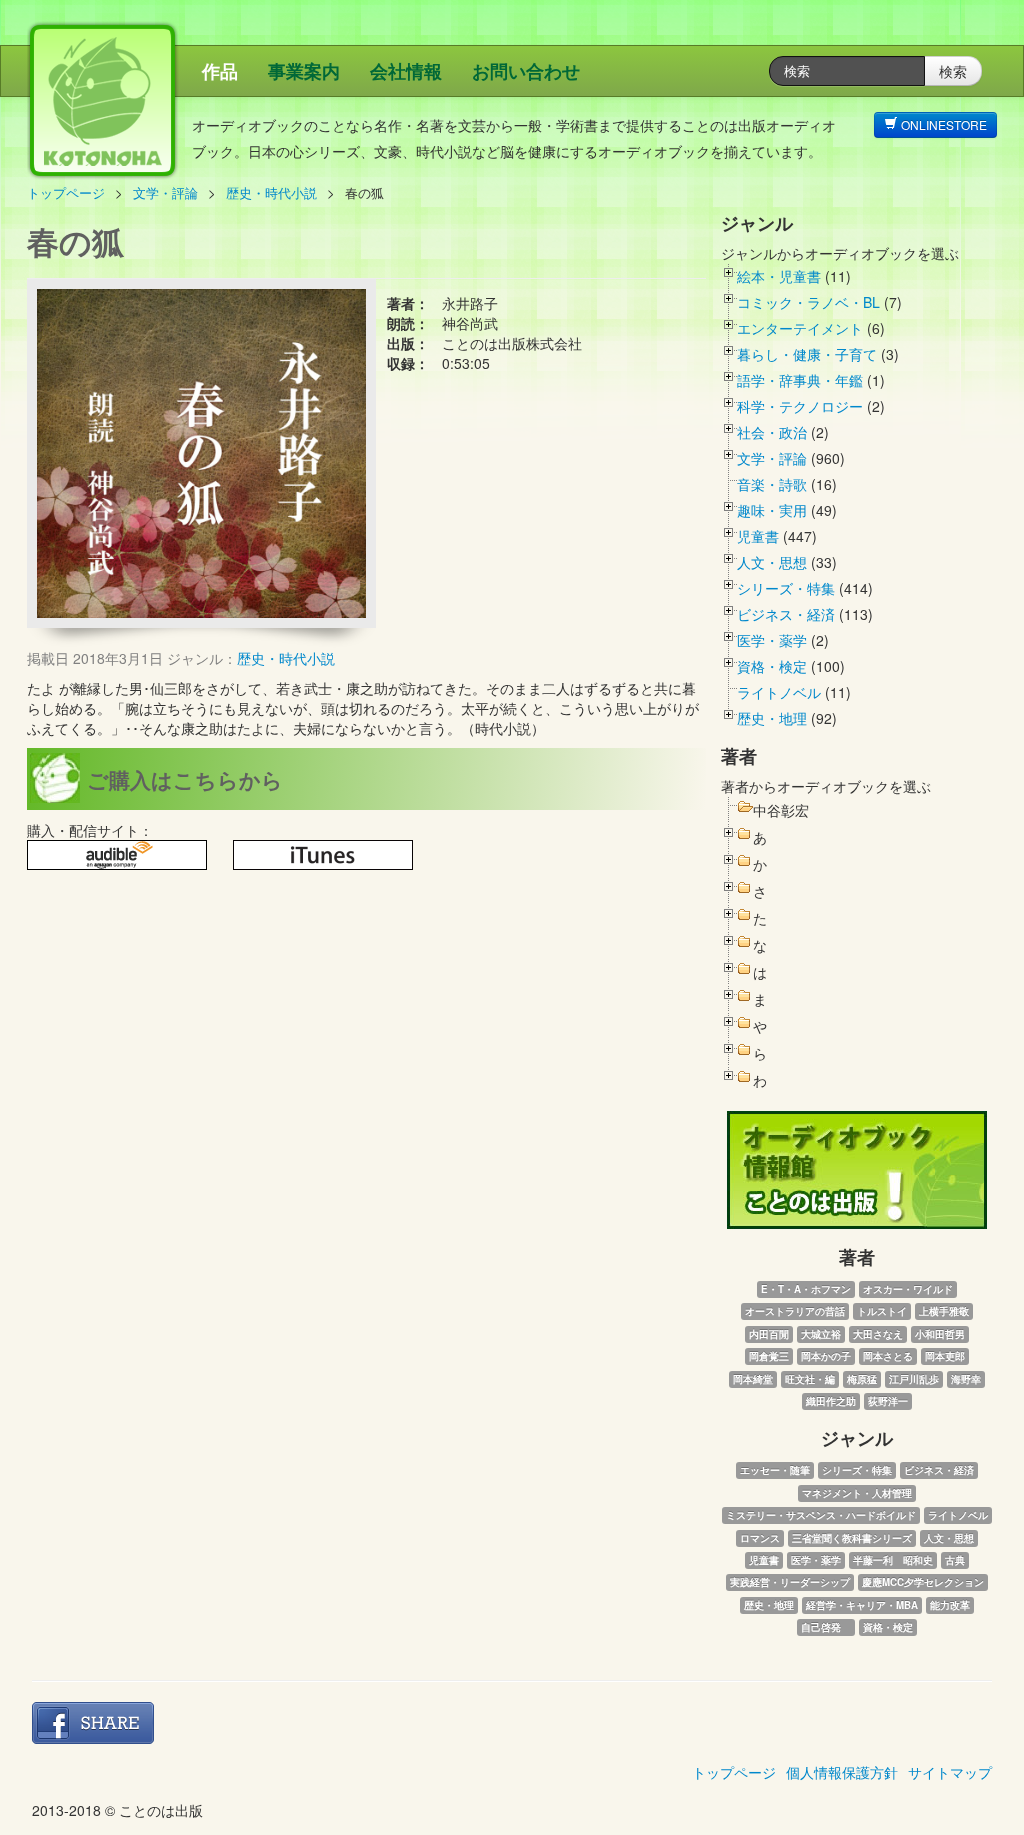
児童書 (758, 536)
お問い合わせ (526, 71)
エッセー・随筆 (775, 1470)
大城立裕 (821, 1334)
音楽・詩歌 (772, 484)
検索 (953, 71)
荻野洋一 (888, 1401)
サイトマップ (950, 1772)
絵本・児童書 (779, 276)
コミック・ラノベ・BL (808, 302)
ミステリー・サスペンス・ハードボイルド (821, 1515)
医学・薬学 (772, 640)
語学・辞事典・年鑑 (800, 380)
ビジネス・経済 (786, 614)
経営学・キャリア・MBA (862, 1605)
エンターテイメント (800, 328)
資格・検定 (772, 666)
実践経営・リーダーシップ (790, 1582)
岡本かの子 (826, 1356)
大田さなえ (878, 1334)
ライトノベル (779, 692)
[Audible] (117, 855)
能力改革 (950, 1605)
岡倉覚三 (769, 1356)
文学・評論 (165, 192)
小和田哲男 (940, 1334)
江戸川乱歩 (914, 1379)
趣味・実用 (772, 510)
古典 (955, 1560)
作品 (220, 71)
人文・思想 (772, 562)
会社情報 (406, 71)
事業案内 (304, 71)
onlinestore (942, 124)
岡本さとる (888, 1356)
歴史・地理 (772, 718)
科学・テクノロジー (800, 406)
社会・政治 (772, 432)
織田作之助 (831, 1401)
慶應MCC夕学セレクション (923, 1582)
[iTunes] (323, 855)
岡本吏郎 (945, 1356)
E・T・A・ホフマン (806, 1289)
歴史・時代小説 (271, 192)
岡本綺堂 (753, 1379)
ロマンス (760, 1538)
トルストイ (882, 1311)
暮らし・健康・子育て (807, 354)
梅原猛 (862, 1379)
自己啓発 (826, 1627)
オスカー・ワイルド (908, 1289)
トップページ (66, 192)
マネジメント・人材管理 (857, 1493)
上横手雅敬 (944, 1311)
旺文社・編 (810, 1379)
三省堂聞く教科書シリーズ (852, 1538)
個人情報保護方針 (842, 1772)
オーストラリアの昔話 (795, 1311)
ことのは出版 (197, 110)
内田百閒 (769, 1334)
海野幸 (966, 1379)
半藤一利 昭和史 (893, 1560)
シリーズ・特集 (786, 588)
